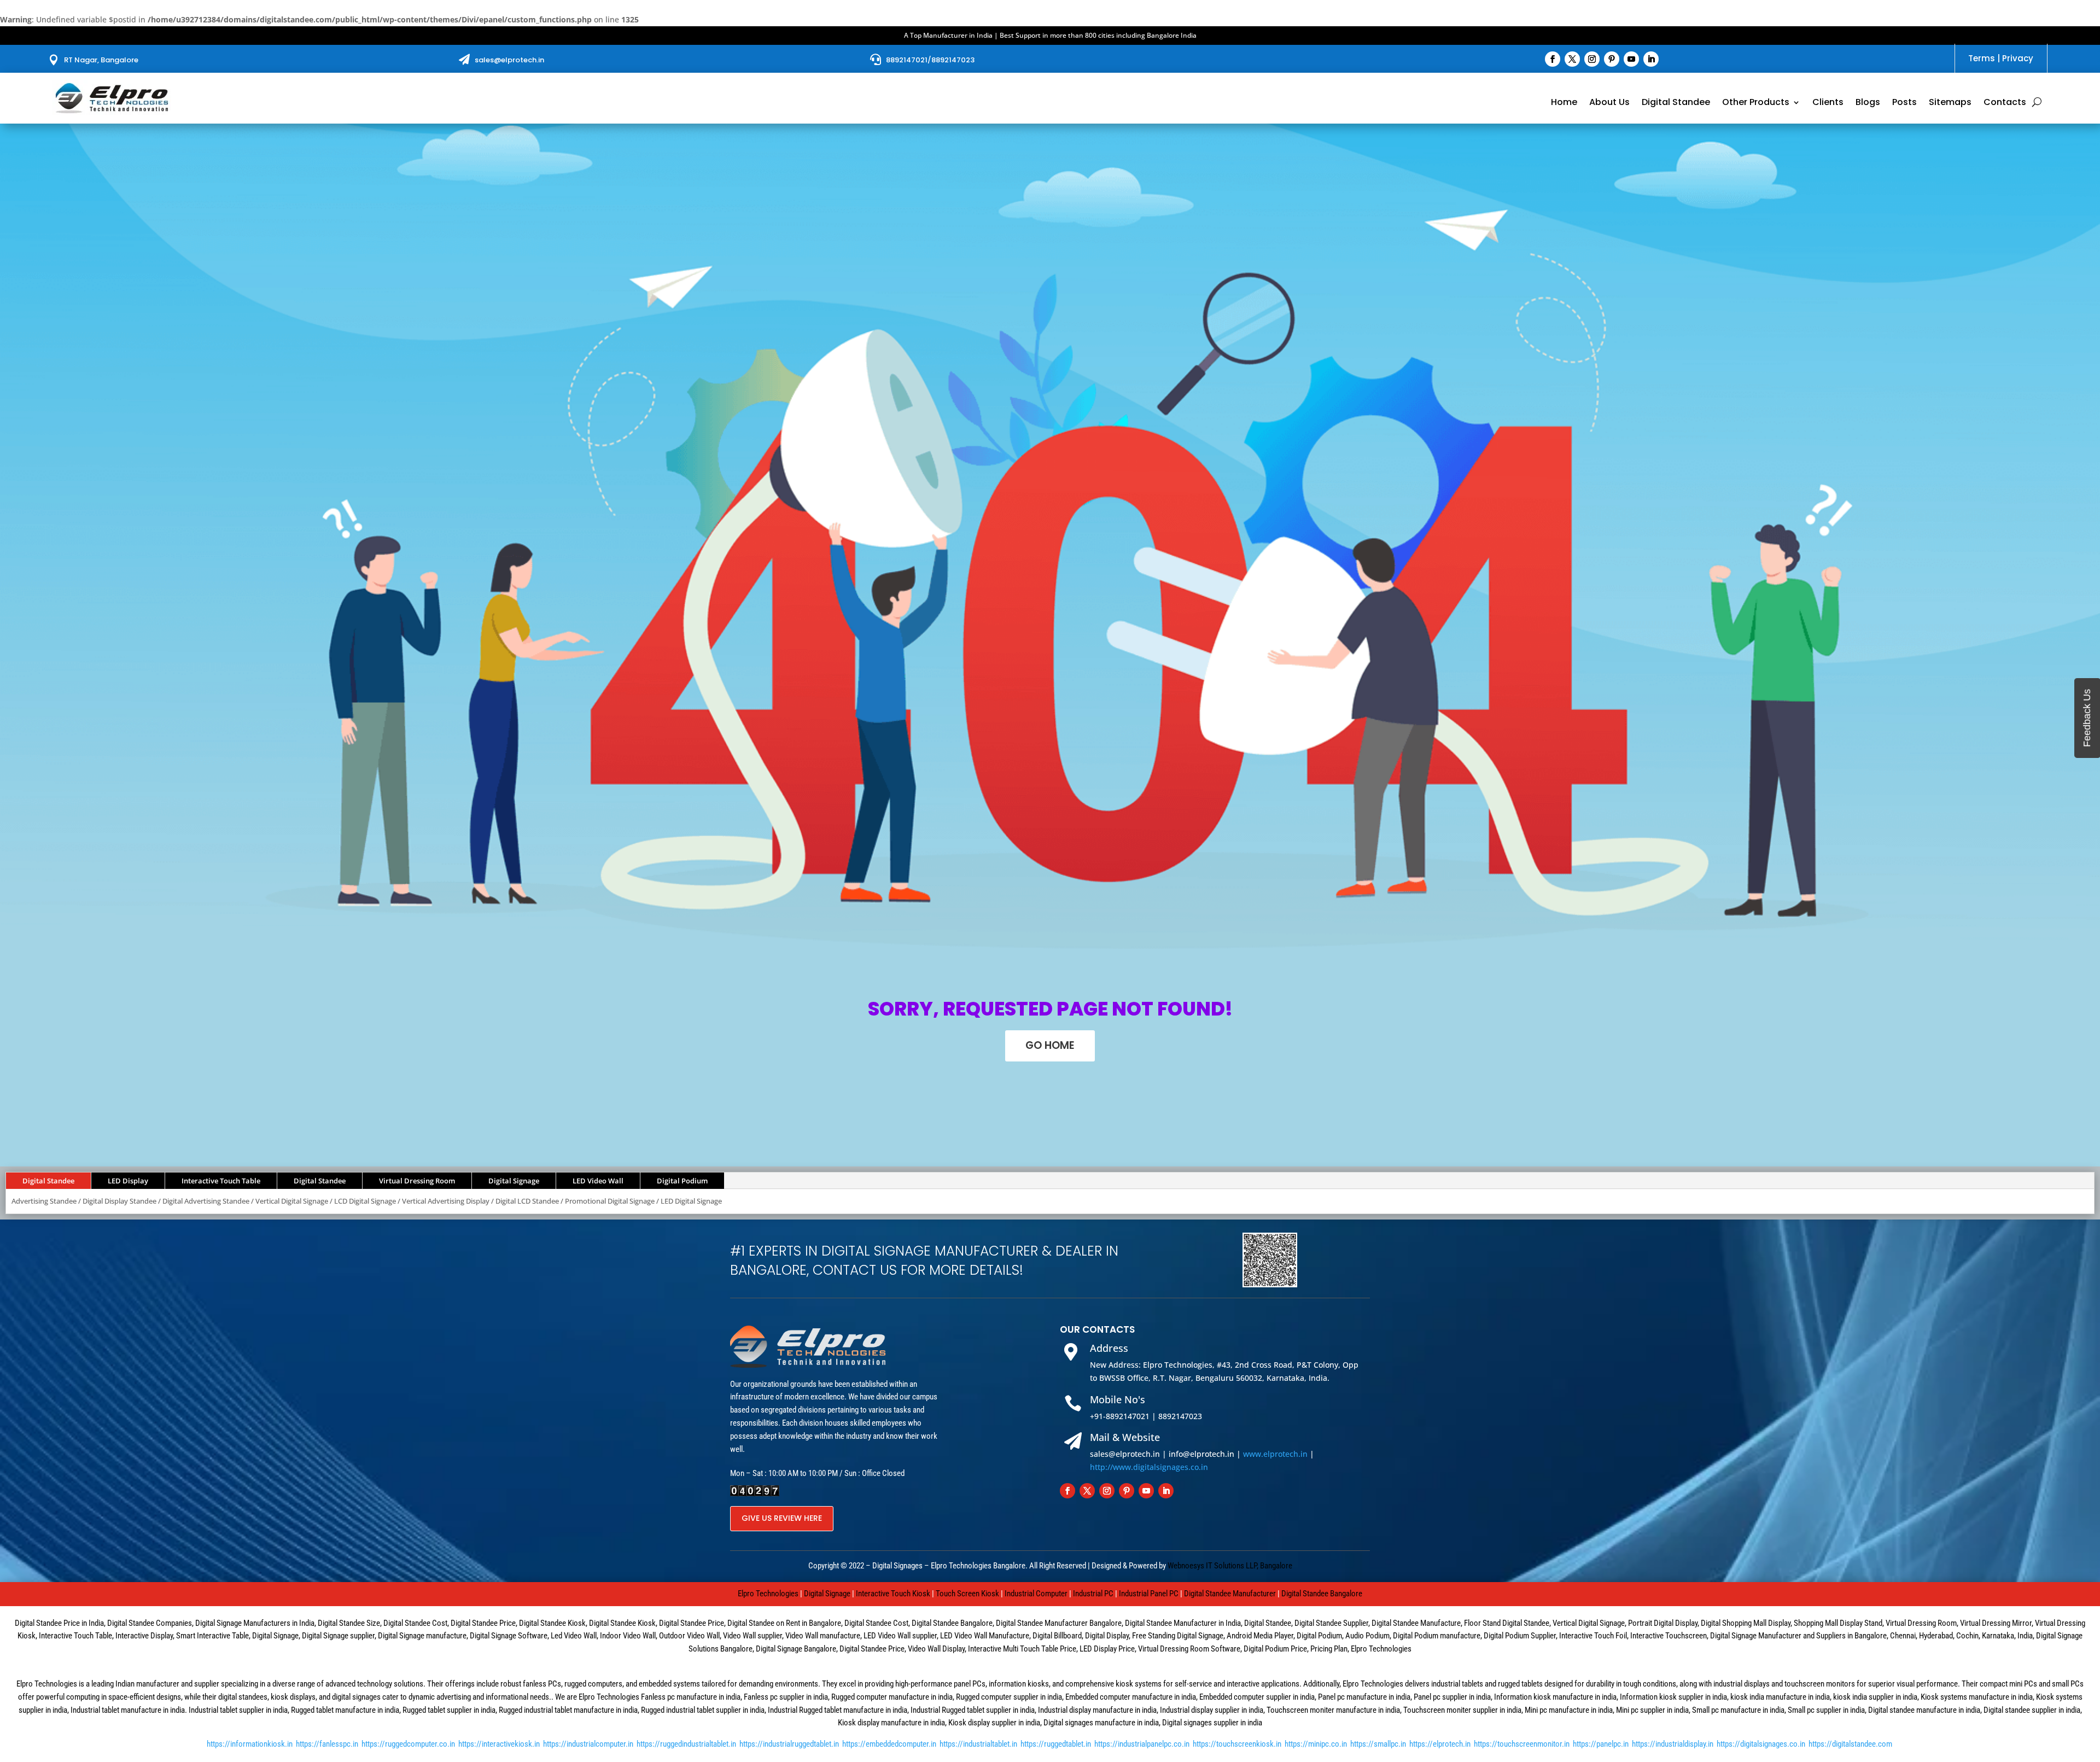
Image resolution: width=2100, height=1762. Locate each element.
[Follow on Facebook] (1553, 59)
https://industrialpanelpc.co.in (1142, 1744)
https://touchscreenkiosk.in (1237, 1744)
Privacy (2018, 58)
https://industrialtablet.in (978, 1744)
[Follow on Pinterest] (1612, 59)
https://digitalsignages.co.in (1761, 1744)
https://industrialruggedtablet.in (789, 1744)
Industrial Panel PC (1149, 1594)
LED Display (128, 1181)
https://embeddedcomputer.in (889, 1744)
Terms (1982, 58)
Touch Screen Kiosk (967, 1594)
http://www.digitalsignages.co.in (1149, 1467)
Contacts (2005, 103)
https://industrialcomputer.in (588, 1744)
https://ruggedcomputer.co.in (408, 1744)
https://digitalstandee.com (1850, 1744)
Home (1564, 103)
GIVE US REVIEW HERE (782, 1518)
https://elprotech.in (1440, 1744)
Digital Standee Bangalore (1322, 1594)
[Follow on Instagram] (1592, 59)
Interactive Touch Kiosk (893, 1594)
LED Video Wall (598, 1181)
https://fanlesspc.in (327, 1744)
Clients (1828, 103)
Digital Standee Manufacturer (1230, 1594)
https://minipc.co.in (1316, 1744)
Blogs (1868, 103)
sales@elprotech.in (509, 60)
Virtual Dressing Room (417, 1181)
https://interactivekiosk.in (499, 1744)
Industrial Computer (1036, 1594)
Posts (1904, 103)
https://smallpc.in (1378, 1744)
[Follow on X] (1572, 59)
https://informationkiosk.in (250, 1744)
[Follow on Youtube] (1631, 59)
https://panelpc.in (1601, 1744)
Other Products (1756, 103)
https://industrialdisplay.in (1673, 1744)
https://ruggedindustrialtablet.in (686, 1744)
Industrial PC (1093, 1594)
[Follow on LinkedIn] (1651, 59)
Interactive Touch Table (221, 1181)
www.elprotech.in (1275, 1454)
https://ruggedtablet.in (1056, 1744)
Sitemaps (1950, 103)
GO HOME (1050, 1045)
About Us (1609, 103)
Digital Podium (682, 1181)
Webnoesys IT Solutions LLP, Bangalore (1230, 1566)
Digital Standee (1676, 103)
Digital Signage (514, 1181)
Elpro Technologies (768, 1594)
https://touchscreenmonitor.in (1522, 1744)
